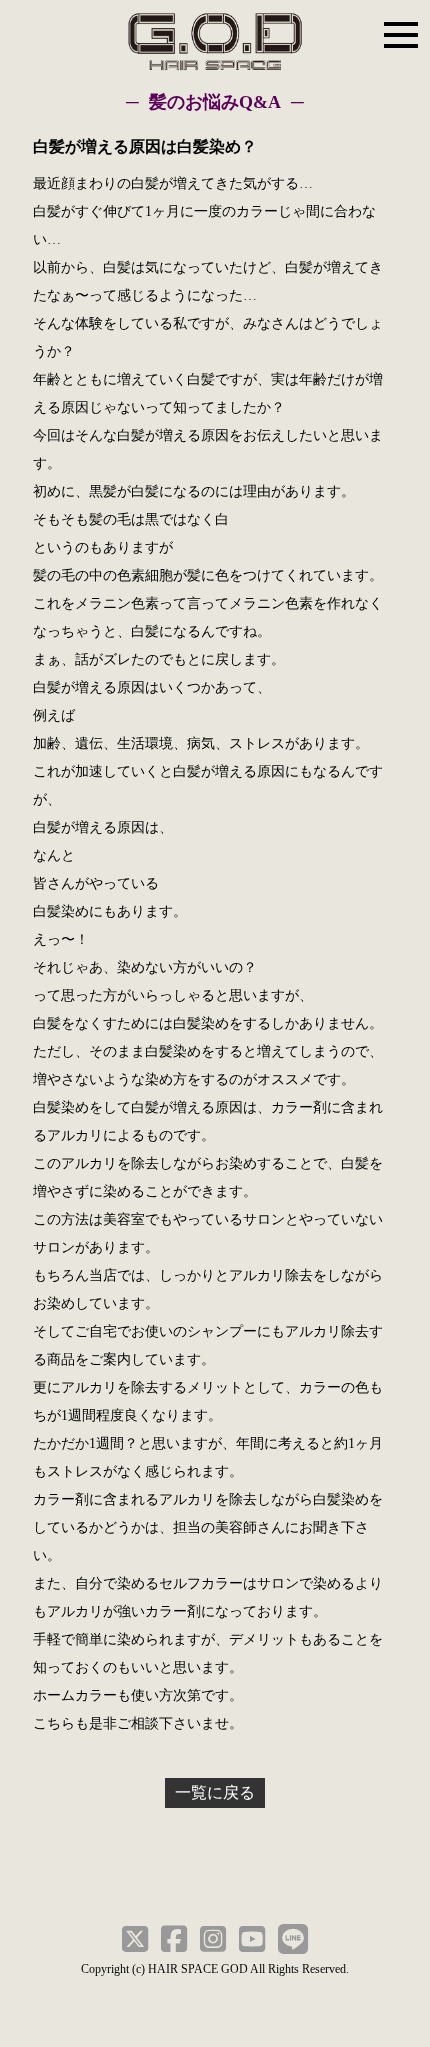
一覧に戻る (215, 1792)
